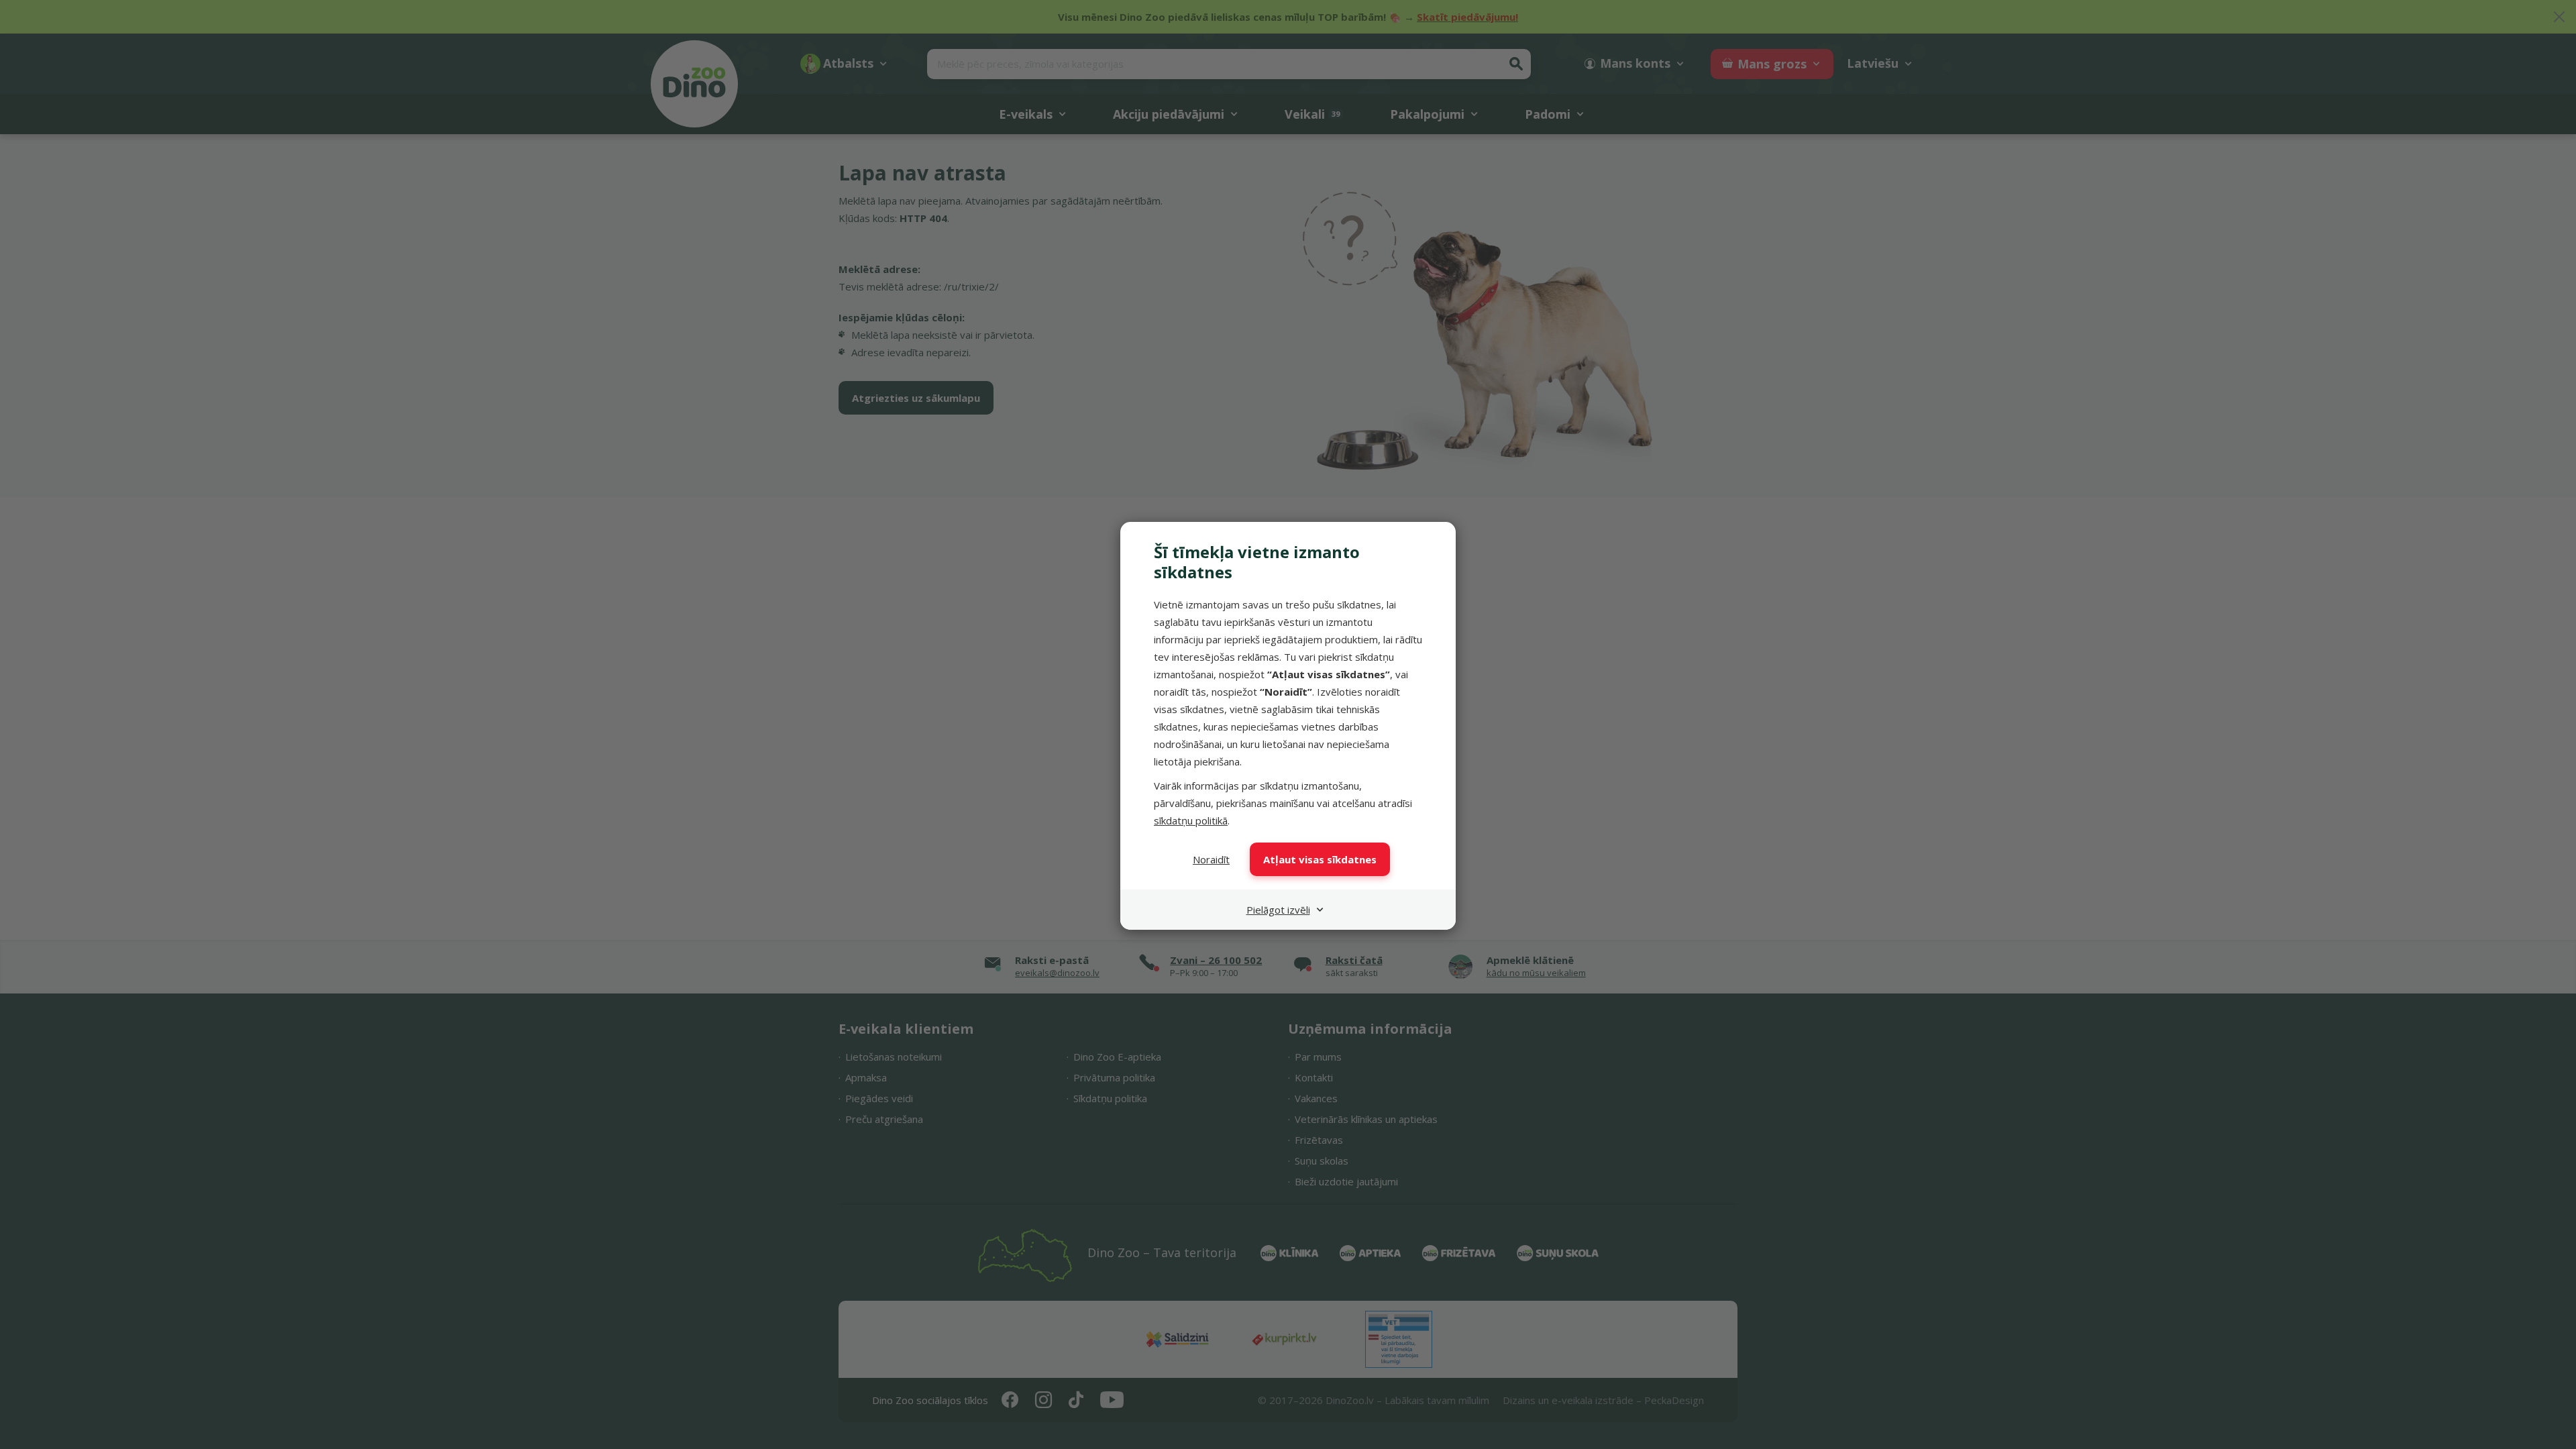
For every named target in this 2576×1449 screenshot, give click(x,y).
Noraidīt (1211, 859)
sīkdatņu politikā (1191, 820)
